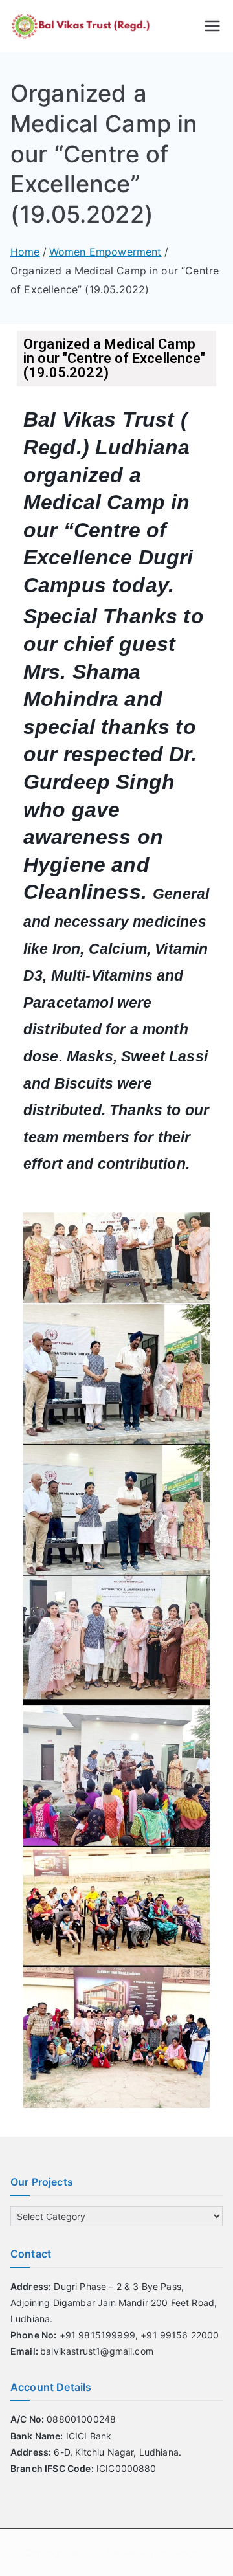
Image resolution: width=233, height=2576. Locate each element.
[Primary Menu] (212, 26)
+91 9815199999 (73, 2335)
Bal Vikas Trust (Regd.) (156, 2552)
